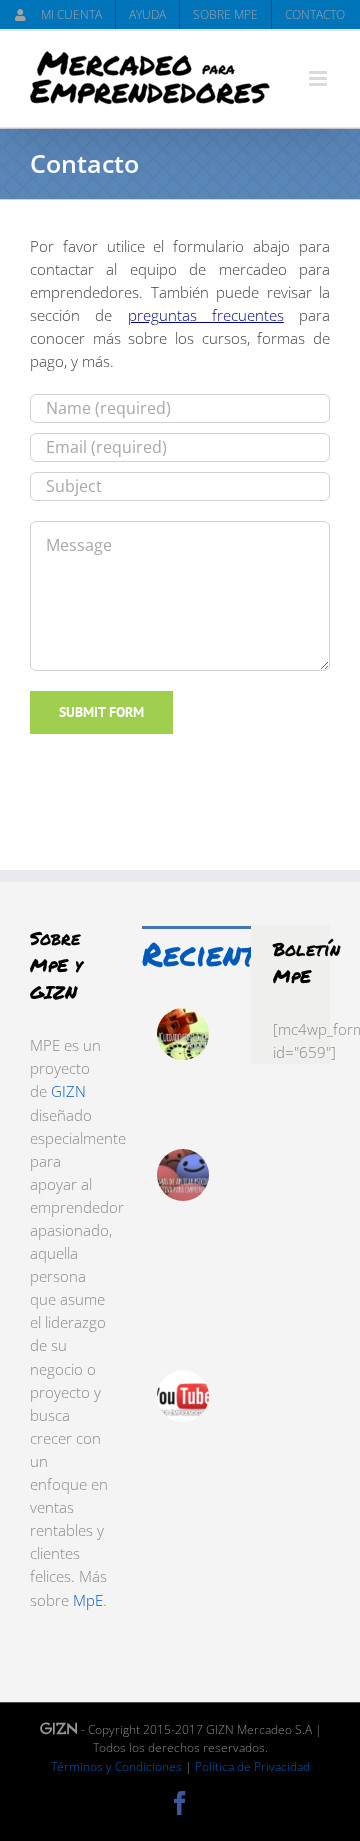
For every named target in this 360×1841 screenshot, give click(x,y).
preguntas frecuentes (206, 315)
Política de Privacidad (252, 1766)
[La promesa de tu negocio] (183, 1034)
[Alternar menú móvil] (319, 78)
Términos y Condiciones (116, 1766)
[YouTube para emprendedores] (183, 1396)
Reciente (207, 953)
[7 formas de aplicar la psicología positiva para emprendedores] (183, 1175)
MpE (88, 1600)
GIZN (68, 1091)
